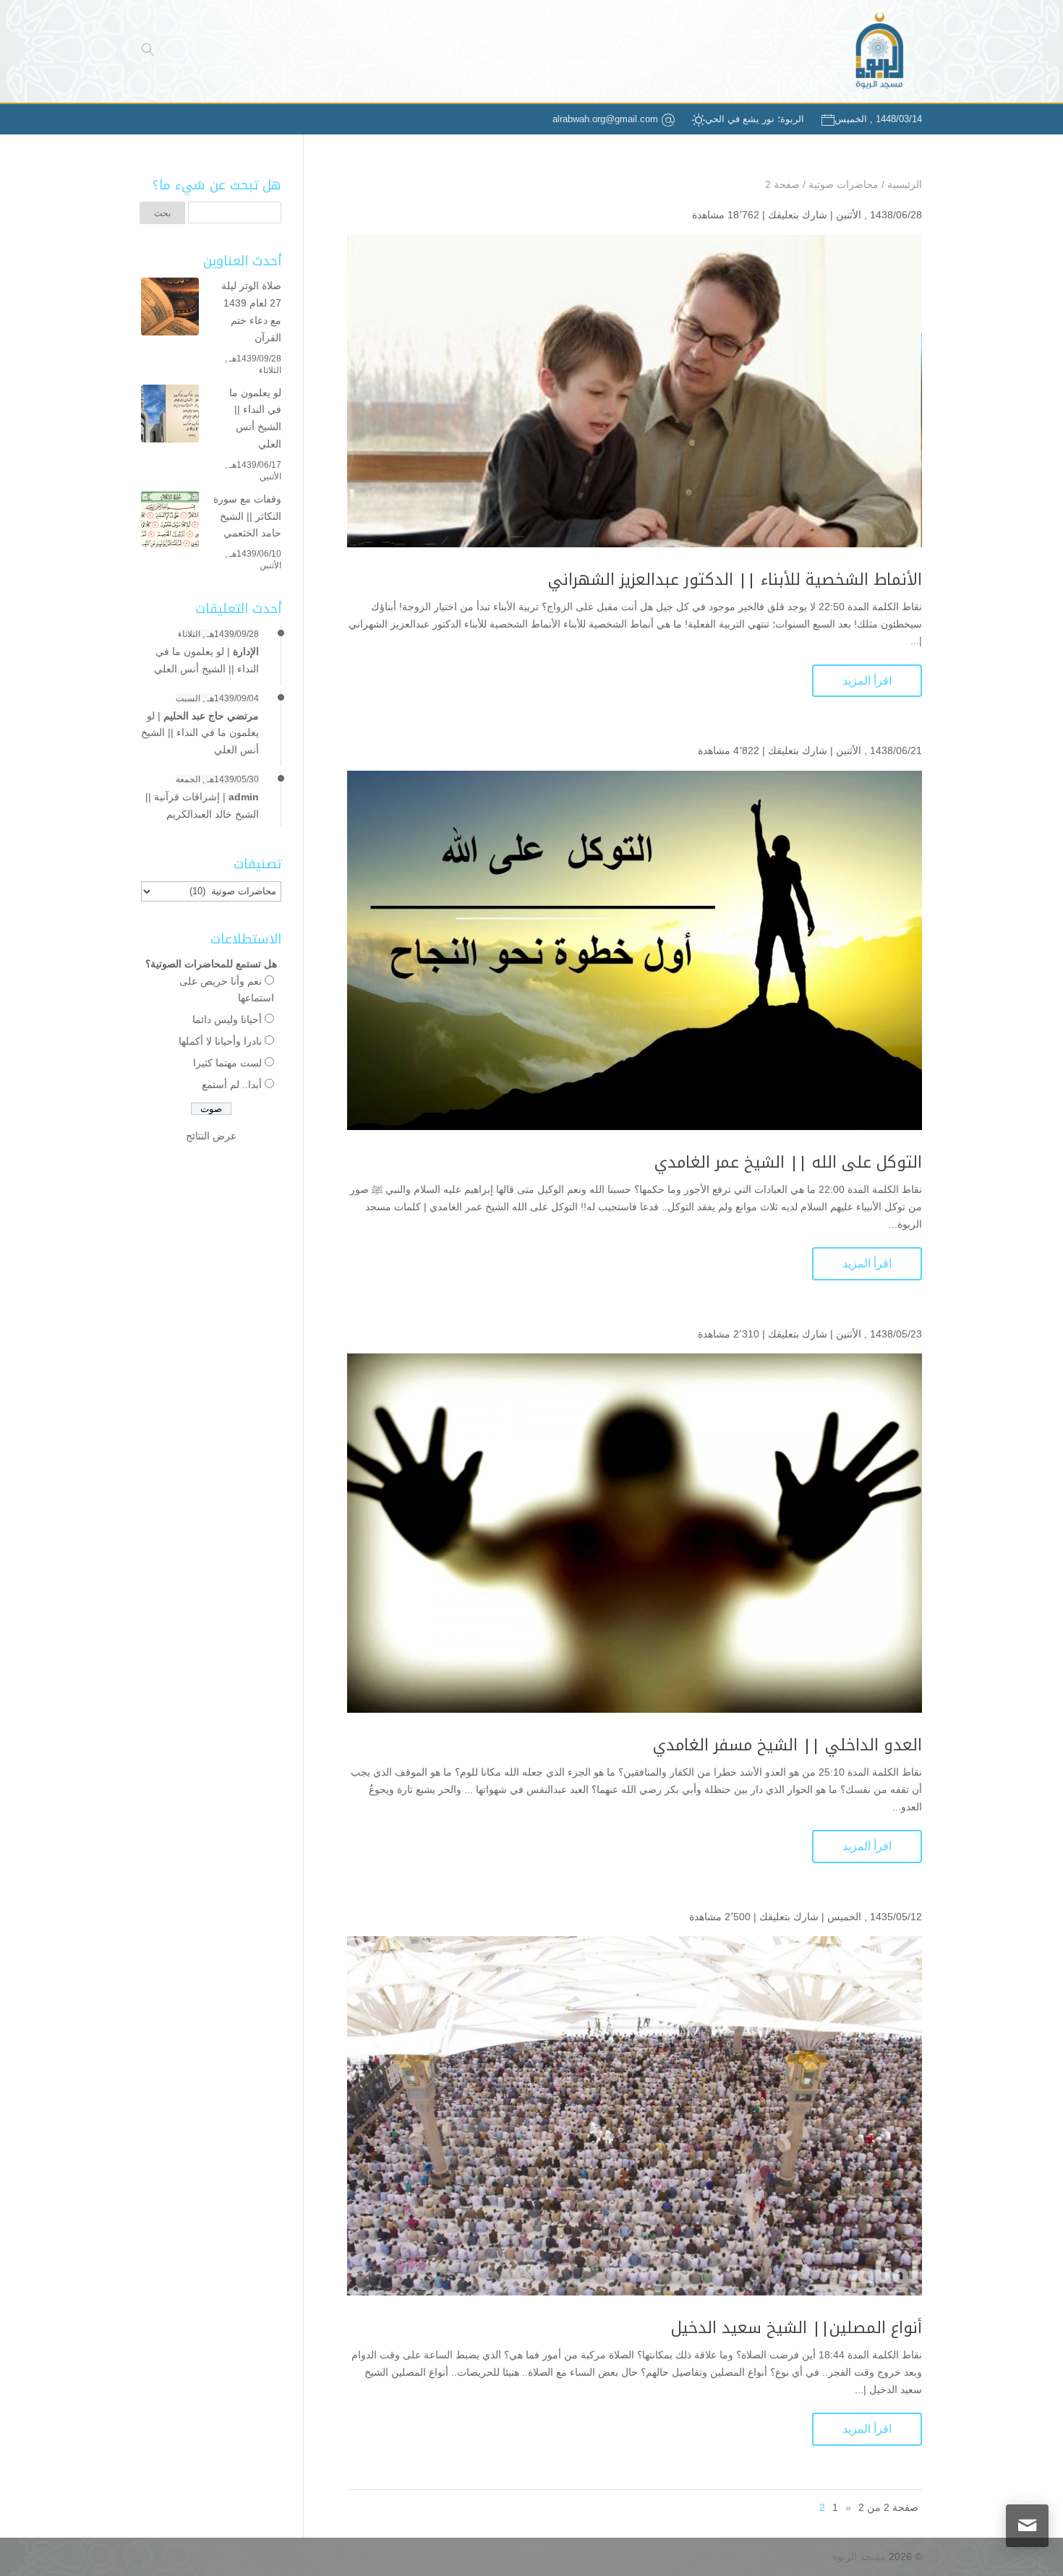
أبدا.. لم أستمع (232, 1084)
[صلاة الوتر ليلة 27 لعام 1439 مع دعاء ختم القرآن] (170, 309)
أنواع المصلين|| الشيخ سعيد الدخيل (797, 2328)
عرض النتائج (211, 1136)
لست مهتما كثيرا (227, 1063)
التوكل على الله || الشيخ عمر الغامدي (788, 1163)
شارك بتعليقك (798, 215)
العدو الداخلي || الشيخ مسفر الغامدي (787, 1745)
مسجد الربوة (859, 2556)
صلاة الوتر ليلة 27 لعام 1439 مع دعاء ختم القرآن (251, 311)
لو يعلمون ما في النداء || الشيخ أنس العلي (255, 418)
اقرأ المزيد (867, 681)
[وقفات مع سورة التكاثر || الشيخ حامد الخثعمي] (170, 523)
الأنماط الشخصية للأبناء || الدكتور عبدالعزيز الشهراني (735, 580)
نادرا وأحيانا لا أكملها (220, 1041)
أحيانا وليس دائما (227, 1019)
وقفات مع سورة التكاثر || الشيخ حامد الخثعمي (247, 516)
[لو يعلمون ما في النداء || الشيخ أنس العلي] (170, 416)
